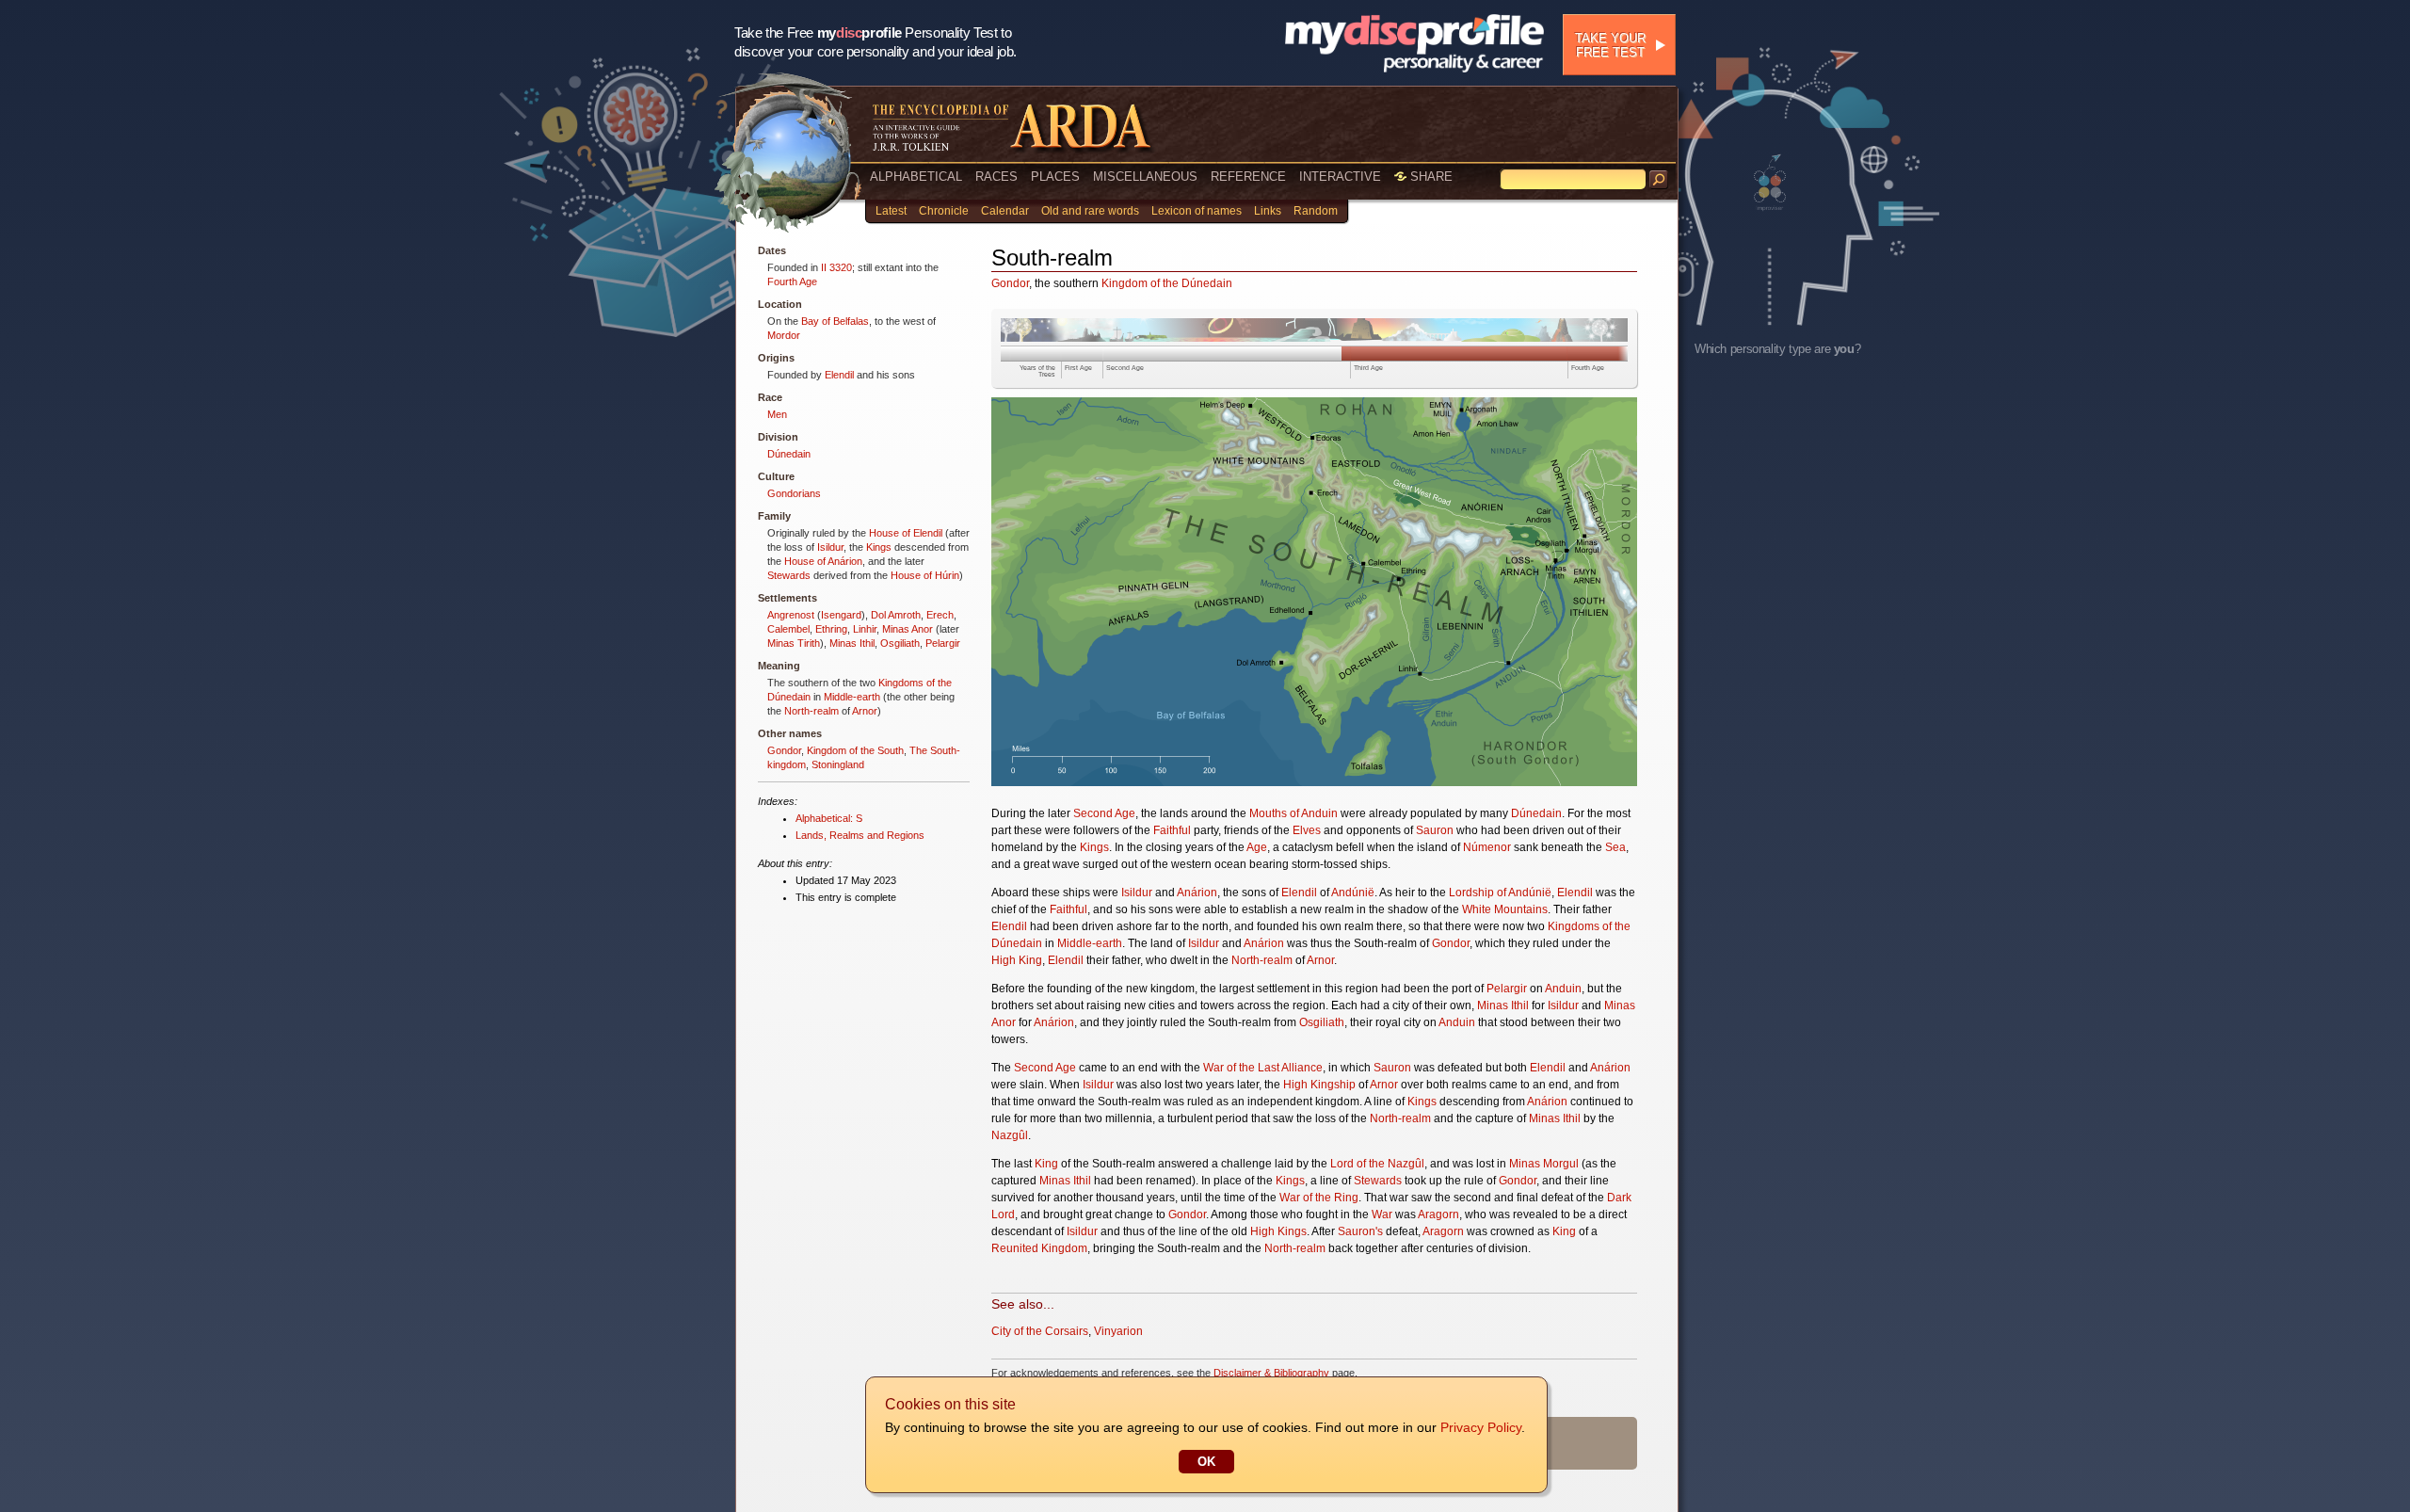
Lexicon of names (1197, 211)
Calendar (1005, 211)
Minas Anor (908, 629)
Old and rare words (1090, 211)
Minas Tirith (794, 643)
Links (1268, 211)
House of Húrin (925, 575)
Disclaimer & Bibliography (1271, 1373)
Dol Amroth (896, 615)
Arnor (865, 711)
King (1046, 1164)
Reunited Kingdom (1039, 1248)
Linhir (865, 629)
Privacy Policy (1481, 1427)
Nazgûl (1010, 1135)
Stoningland (838, 764)
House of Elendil (906, 533)
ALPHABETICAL (916, 177)
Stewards (789, 575)
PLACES (1055, 177)
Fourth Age (792, 281)
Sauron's (1360, 1231)
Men (777, 414)
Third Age (1368, 368)
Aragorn (1438, 1214)
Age (1257, 847)
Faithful (1172, 830)
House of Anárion (823, 561)
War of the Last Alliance (1263, 1068)
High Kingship (1319, 1085)
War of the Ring (1319, 1198)
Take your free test (1610, 45)
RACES (996, 177)
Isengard (841, 615)
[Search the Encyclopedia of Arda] (1659, 180)
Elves (1307, 830)
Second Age (1125, 368)
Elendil (839, 375)
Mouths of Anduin (1293, 813)
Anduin (1563, 989)
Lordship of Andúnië (1500, 893)
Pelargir (943, 643)
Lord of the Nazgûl (1377, 1164)
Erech (940, 615)
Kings (879, 547)
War (1382, 1214)
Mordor (784, 335)
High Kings (1278, 1231)
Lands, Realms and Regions (860, 835)
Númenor (1487, 847)
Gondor (784, 750)
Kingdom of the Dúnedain (1167, 283)
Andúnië (1353, 893)
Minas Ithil (852, 643)
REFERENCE (1248, 177)
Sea (1615, 847)
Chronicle (944, 211)
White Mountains (1505, 909)
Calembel (788, 629)
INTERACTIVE (1340, 177)
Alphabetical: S (829, 818)
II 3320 (836, 267)
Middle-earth (852, 697)
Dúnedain (789, 454)
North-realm (811, 711)
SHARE (1430, 177)
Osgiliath (900, 643)
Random (1316, 211)
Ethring (831, 629)
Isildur (830, 547)
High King (1017, 960)
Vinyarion (1118, 1331)
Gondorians (794, 493)
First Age (1078, 368)
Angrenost (791, 615)
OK (1206, 1462)
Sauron (1435, 830)
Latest (891, 211)
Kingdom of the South (855, 750)
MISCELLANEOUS (1145, 177)
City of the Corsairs (1040, 1331)
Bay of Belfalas (835, 321)
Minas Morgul (1544, 1164)
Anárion (1197, 893)
